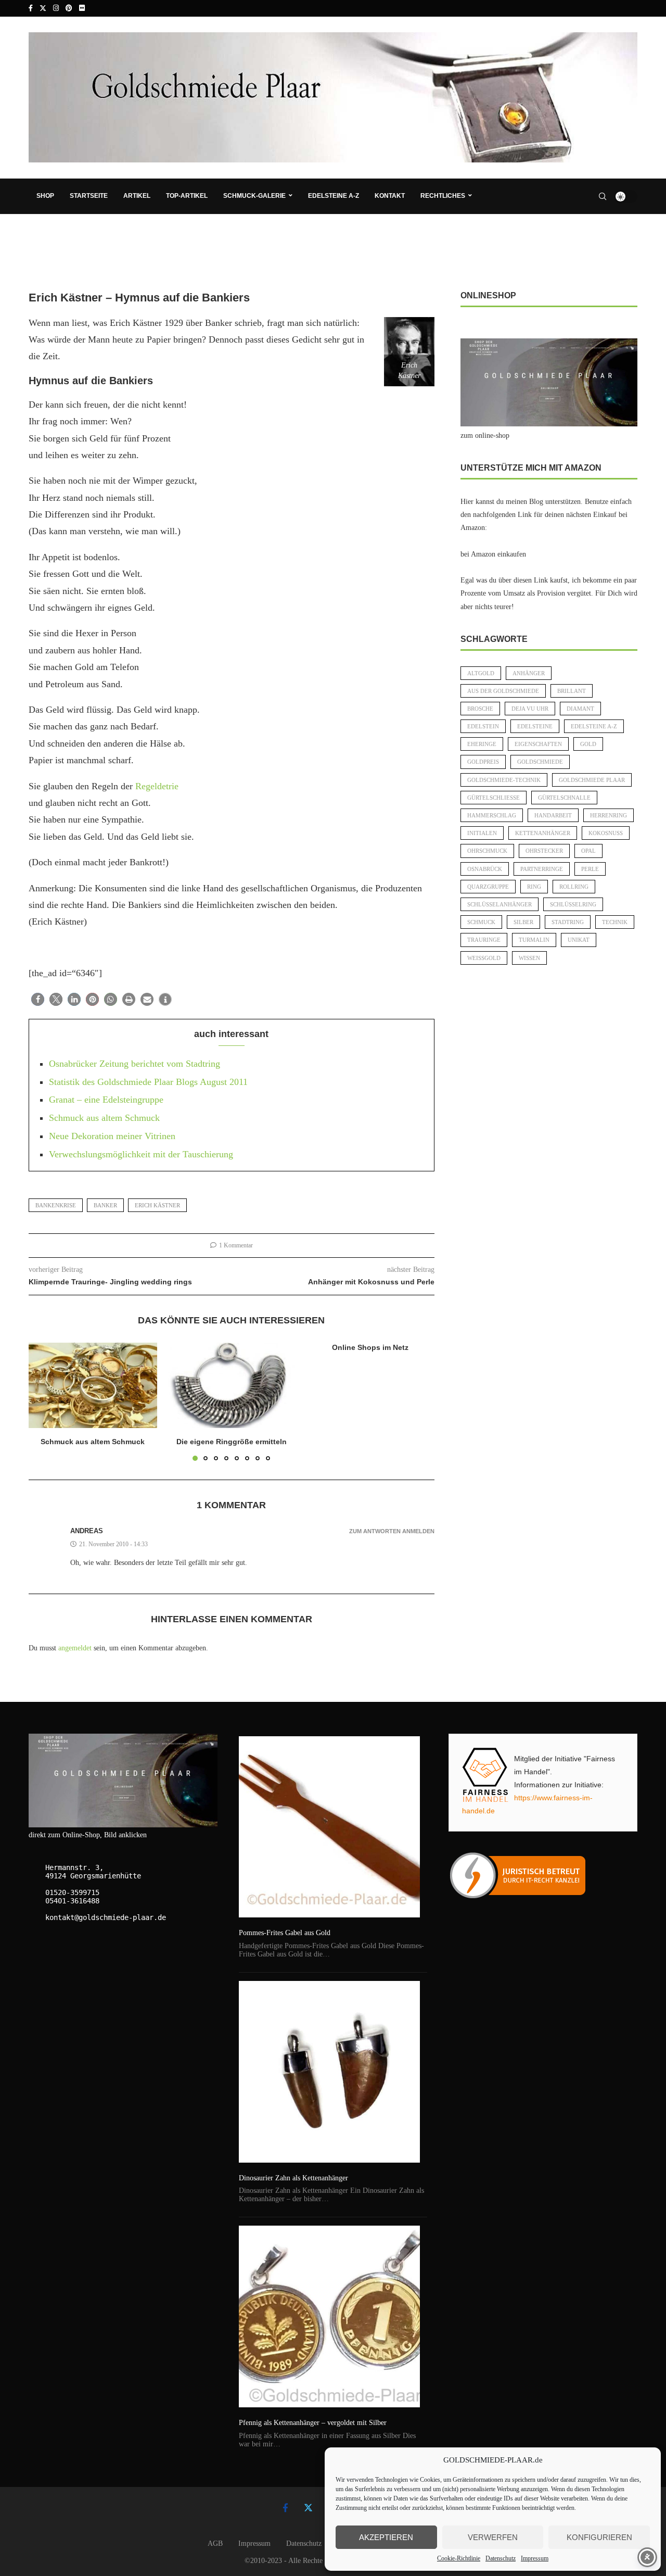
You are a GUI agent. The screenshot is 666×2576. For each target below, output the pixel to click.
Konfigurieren (599, 2537)
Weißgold (484, 958)
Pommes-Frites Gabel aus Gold (285, 1933)
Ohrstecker (544, 851)
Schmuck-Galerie (254, 196)
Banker (105, 1205)
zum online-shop (485, 435)
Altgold (481, 673)
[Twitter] (43, 8)
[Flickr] (82, 8)
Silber (523, 922)
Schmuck (481, 922)
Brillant (572, 691)
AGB (215, 2543)
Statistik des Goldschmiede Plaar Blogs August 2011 (148, 1082)
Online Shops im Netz (370, 1347)
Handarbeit (553, 815)
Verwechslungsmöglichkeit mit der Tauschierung (141, 1154)
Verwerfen (493, 2537)
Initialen (482, 833)
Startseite (89, 196)
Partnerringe (542, 869)
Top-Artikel (187, 196)
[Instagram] (56, 8)
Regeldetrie (157, 786)
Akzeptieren (386, 2537)
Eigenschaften (538, 744)
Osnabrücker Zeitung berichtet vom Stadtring (135, 1064)
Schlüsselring (573, 904)
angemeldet (75, 1648)
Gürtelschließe (494, 798)
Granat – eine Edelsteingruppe (106, 1100)
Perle (590, 869)
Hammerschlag (492, 815)
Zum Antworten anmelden (392, 1531)
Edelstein (483, 726)
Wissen (529, 958)
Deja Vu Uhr (530, 709)
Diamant (580, 709)
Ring (534, 887)
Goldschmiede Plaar (592, 780)
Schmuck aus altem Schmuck (104, 1118)
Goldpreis (483, 762)
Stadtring (568, 922)
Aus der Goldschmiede (503, 691)
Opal (588, 851)
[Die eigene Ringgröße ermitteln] (232, 1385)
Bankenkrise (56, 1205)
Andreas (87, 1531)
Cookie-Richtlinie (459, 2558)
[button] (38, 999)
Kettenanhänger (543, 833)
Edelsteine (535, 726)
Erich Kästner (157, 1205)
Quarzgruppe (488, 887)
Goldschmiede (540, 762)
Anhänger (529, 673)
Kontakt (390, 196)
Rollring (574, 887)
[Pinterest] (69, 8)
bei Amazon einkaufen (493, 554)
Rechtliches (443, 196)
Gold (588, 744)
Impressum (535, 2558)
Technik (615, 922)
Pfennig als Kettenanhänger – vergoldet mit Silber (313, 2423)
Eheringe (482, 744)
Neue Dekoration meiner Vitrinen (112, 1136)
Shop (45, 196)
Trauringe (484, 940)
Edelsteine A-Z (334, 196)
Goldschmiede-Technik (504, 780)
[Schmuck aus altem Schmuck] (93, 1385)
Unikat (579, 940)
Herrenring (609, 815)
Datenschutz (501, 2558)
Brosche (480, 709)
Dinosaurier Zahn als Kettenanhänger (293, 2178)
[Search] (603, 196)
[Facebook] (31, 8)
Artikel (137, 196)
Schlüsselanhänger (499, 904)
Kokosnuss (606, 833)
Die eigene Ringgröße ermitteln (232, 1442)
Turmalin (534, 940)
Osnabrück (485, 869)
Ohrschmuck (487, 851)
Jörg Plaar (52, 273)
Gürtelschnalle (564, 798)
